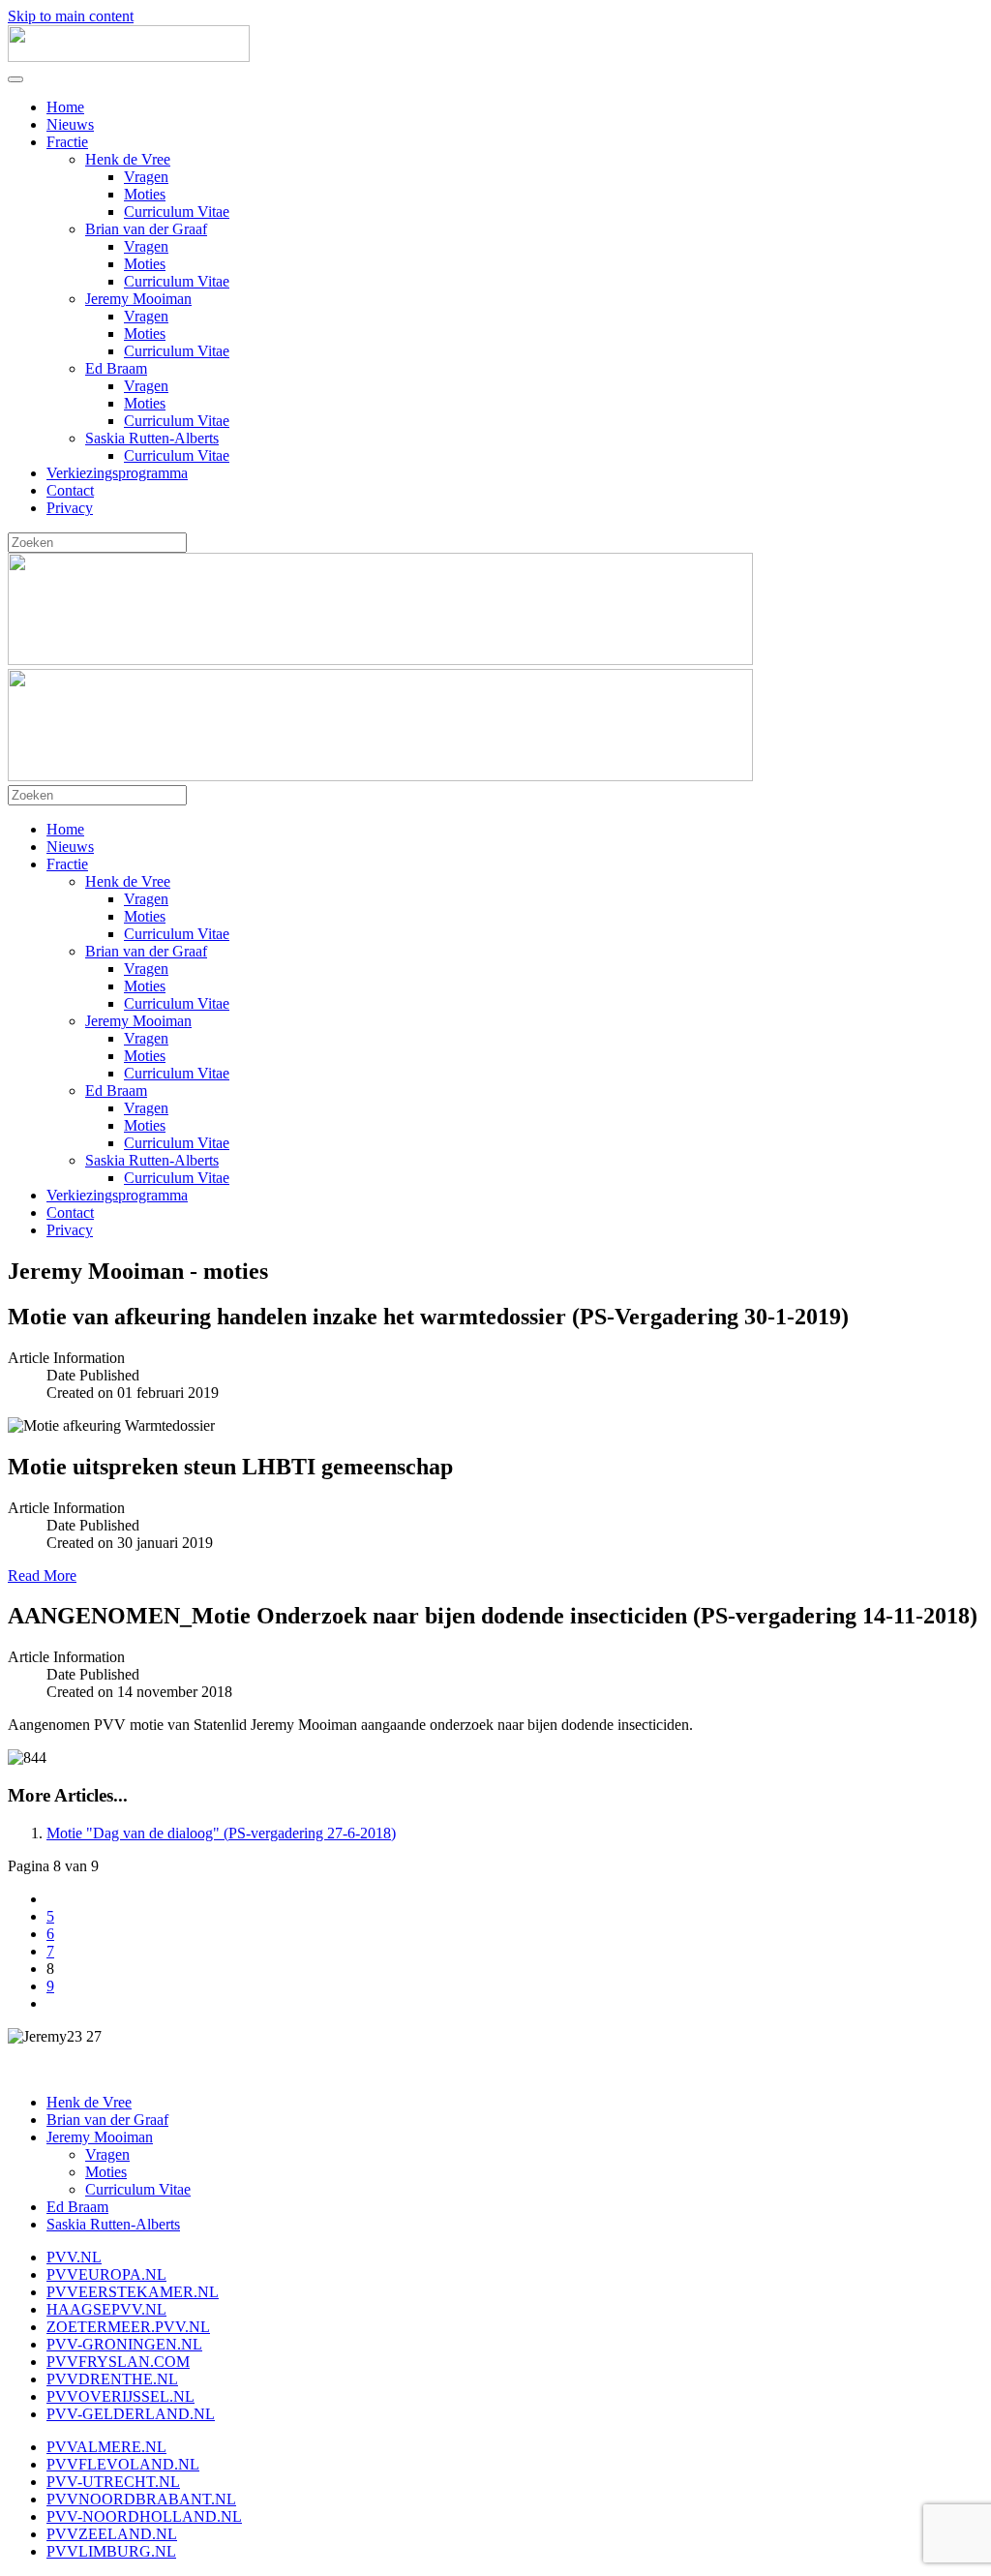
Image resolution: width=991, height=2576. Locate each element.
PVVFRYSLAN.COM (118, 2362)
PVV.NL (74, 2257)
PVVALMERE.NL (106, 2447)
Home (65, 107)
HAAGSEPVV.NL (106, 2309)
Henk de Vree (128, 159)
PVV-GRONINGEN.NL (124, 2344)
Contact (70, 490)
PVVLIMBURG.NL (111, 2551)
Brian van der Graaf (146, 229)
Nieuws (70, 124)
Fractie (67, 142)
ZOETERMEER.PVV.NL (128, 2327)
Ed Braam (116, 368)
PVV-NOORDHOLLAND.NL (144, 2516)
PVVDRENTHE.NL (112, 2379)
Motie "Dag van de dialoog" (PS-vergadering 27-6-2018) (221, 1833)
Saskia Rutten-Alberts (152, 438)
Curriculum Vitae (177, 212)
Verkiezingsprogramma (117, 473)
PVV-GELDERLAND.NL (131, 2414)
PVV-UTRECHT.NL (113, 2482)
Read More (42, 1576)
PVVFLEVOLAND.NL (123, 2464)
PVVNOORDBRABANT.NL (141, 2499)
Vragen (146, 177)
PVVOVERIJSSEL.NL (120, 2396)
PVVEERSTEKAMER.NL (133, 2292)
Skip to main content (71, 16)
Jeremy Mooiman (138, 299)
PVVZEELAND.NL (112, 2534)
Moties (145, 194)
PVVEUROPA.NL (106, 2274)
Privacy (70, 508)
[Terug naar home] (129, 57)
